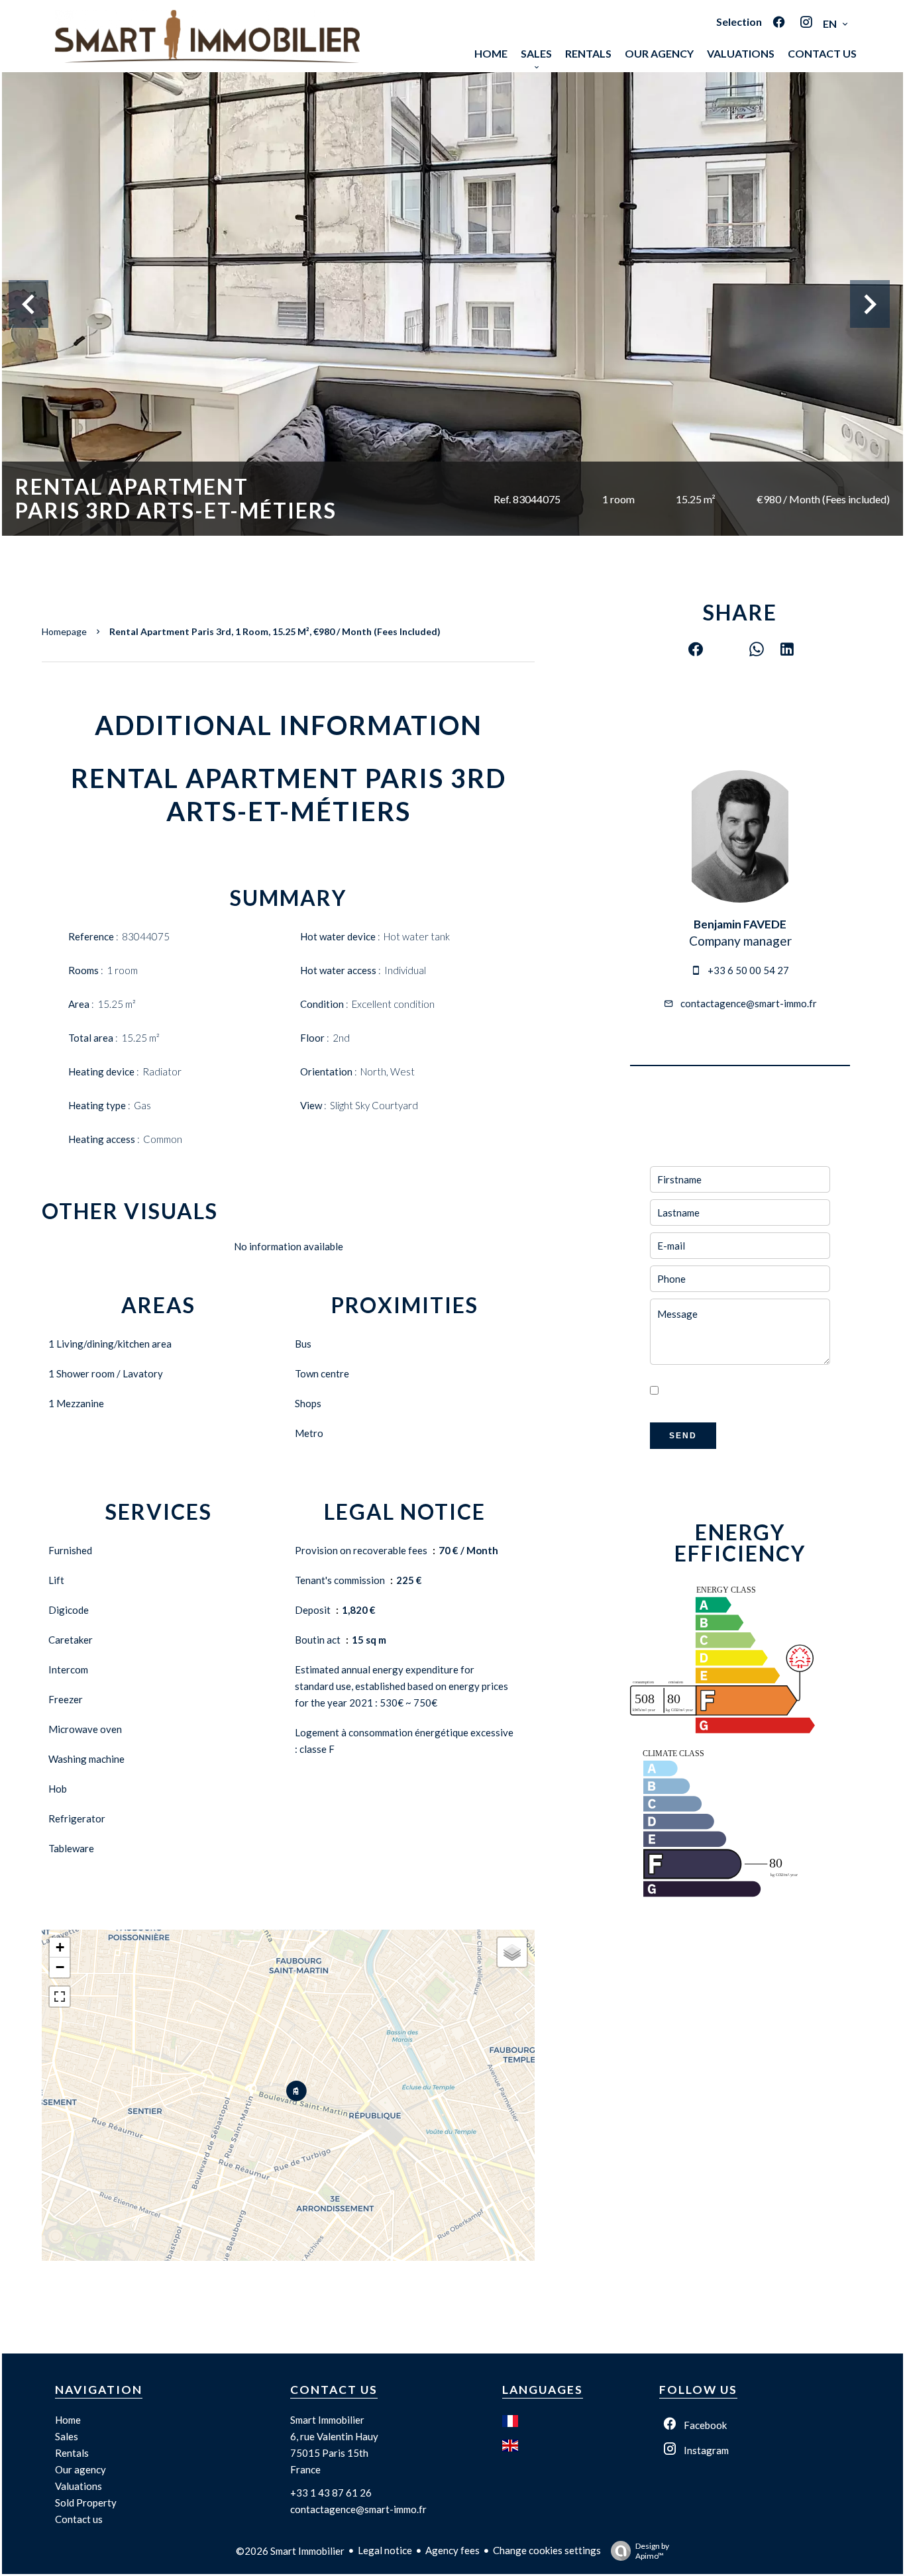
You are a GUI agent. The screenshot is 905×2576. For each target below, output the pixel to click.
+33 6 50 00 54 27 (748, 970)
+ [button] (60, 1947)
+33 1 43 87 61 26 (331, 2493)
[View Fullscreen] (60, 1997)
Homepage (64, 631)
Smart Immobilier (327, 2420)
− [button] (60, 1967)
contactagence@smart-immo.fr (749, 1003)
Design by (652, 2551)
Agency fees (452, 2550)
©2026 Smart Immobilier (290, 2551)
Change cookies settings (547, 2550)
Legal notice (385, 2550)
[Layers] (512, 1952)
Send (683, 1436)
